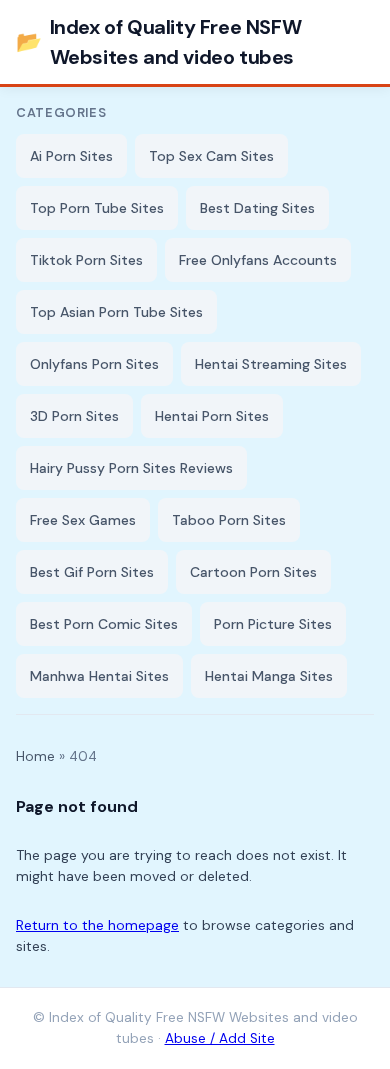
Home (35, 756)
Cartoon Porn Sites (253, 572)
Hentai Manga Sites (269, 676)
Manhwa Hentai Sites (99, 676)
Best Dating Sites (257, 208)
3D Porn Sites (74, 416)
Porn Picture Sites (273, 624)
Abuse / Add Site (220, 1038)
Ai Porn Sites (71, 156)
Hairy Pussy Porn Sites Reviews (131, 468)
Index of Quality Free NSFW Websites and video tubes (158, 42)
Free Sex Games (83, 520)
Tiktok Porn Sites (86, 260)
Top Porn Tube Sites (97, 208)
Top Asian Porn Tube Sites (116, 312)
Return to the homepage (97, 925)
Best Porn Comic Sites (104, 624)
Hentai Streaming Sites (271, 364)
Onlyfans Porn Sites (94, 364)
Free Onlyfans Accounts (258, 260)
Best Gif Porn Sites (92, 572)
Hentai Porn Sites (212, 416)
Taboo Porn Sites (229, 520)
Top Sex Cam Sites (211, 156)
